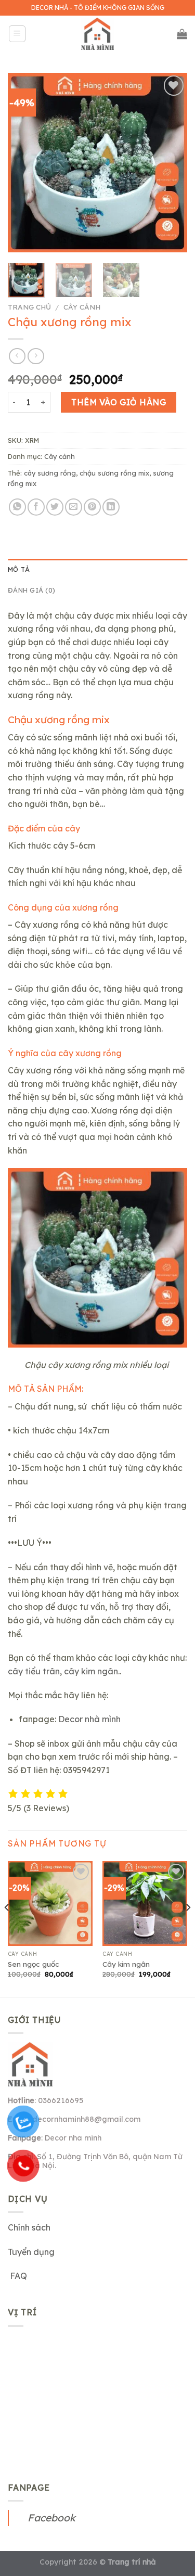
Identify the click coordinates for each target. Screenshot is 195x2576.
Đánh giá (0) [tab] (31, 590)
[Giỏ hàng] (182, 34)
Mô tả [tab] (19, 569)
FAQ (17, 2276)
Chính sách (29, 2227)
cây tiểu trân (34, 1671)
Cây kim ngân (126, 1964)
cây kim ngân (91, 1671)
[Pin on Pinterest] (92, 507)
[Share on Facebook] (36, 507)
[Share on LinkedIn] (111, 507)
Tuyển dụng (31, 2252)
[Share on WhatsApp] (17, 507)
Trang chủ (29, 307)
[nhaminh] (98, 34)
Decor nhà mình (89, 1719)
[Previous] (24, 163)
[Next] (171, 163)
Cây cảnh (82, 307)
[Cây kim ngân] (145, 1904)
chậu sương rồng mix (114, 473)
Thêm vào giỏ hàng (119, 402)
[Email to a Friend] (74, 507)
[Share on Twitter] (55, 507)
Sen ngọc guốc (34, 1964)
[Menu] (17, 34)
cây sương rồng (50, 473)
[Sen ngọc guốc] (50, 1904)
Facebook (51, 2518)
